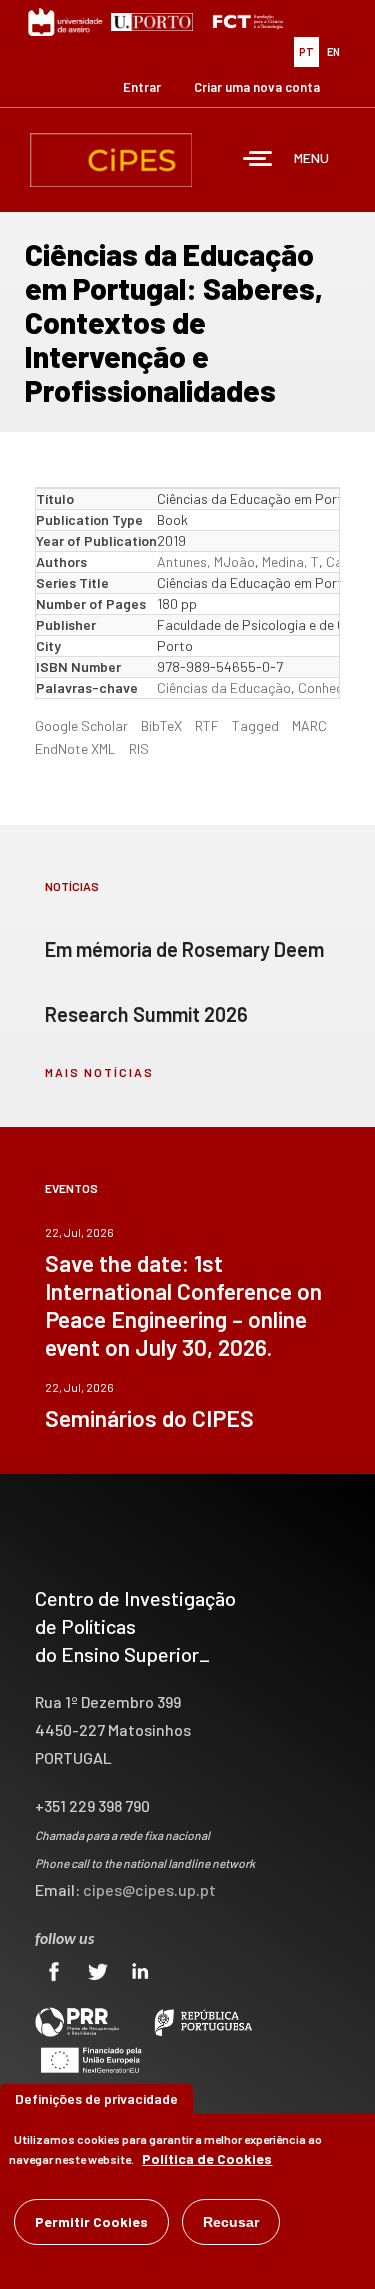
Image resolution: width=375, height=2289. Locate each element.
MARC (309, 725)
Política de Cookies (207, 2158)
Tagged (255, 725)
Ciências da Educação (224, 687)
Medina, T (290, 561)
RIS (139, 748)
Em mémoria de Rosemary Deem (184, 949)
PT (306, 51)
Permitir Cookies (91, 2221)
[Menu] (258, 160)
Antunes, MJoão (206, 561)
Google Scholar (81, 725)
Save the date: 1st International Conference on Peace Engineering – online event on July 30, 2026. (183, 1305)
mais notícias (99, 1072)
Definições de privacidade (96, 2098)
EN (333, 51)
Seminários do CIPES (149, 1418)
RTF (207, 725)
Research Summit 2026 (146, 1014)
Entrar (142, 87)
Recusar (231, 2222)
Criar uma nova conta (257, 87)
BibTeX (161, 725)
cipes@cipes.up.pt (149, 1889)
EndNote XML (75, 748)
